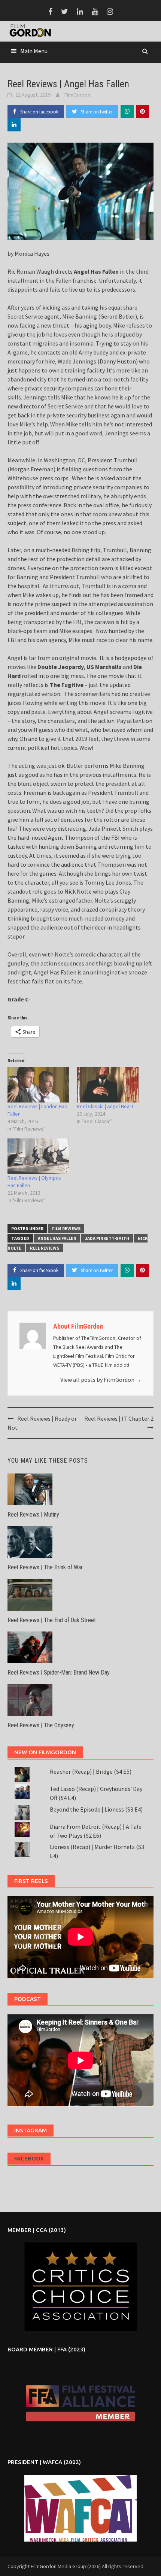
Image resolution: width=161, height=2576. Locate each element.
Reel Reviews (45, 1248)
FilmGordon (77, 95)
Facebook (29, 2158)
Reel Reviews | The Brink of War (45, 1567)
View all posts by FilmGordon (101, 1380)
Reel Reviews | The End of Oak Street (52, 1620)
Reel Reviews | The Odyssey (41, 1725)
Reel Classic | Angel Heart (105, 1106)
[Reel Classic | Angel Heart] (108, 1085)
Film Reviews (66, 1228)
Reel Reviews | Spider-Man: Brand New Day (59, 1672)
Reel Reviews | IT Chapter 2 (119, 1418)
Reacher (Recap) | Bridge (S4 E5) (91, 1771)
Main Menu (34, 51)
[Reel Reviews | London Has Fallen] (38, 1085)
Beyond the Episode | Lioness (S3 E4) (96, 1809)
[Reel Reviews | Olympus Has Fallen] (38, 1156)
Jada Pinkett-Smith (107, 1238)
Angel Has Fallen (57, 1238)
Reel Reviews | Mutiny (33, 1514)
